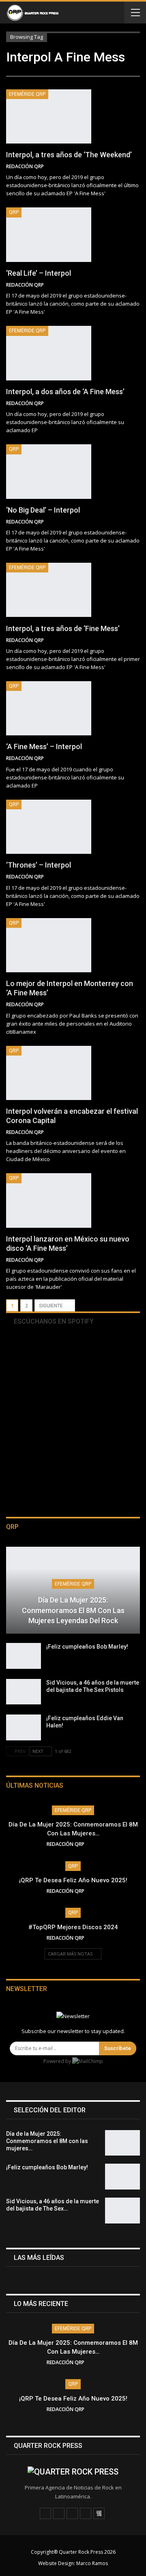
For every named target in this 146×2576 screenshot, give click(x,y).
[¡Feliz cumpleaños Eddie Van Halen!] (24, 1727)
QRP (14, 212)
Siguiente (52, 1306)
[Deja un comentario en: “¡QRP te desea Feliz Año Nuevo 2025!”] (97, 1891)
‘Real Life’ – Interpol (39, 273)
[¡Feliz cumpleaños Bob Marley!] (24, 1656)
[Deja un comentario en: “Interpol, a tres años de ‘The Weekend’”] (137, 167)
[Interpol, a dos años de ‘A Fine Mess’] (49, 353)
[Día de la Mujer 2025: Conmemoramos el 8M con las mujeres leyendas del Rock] (73, 1590)
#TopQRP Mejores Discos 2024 (73, 1927)
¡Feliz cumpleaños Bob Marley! (87, 1647)
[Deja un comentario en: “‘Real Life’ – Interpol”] (137, 285)
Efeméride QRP (27, 94)
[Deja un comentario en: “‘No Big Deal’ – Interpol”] (137, 522)
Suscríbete (118, 2048)
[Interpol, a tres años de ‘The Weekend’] (49, 116)
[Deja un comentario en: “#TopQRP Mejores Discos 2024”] (97, 1938)
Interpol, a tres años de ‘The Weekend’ (69, 155)
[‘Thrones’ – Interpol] (49, 827)
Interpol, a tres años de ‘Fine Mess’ (63, 628)
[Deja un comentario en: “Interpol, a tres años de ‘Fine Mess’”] (137, 640)
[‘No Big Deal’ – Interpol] (49, 471)
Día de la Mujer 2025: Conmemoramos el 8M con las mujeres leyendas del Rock (73, 1610)
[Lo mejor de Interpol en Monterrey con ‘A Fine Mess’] (49, 945)
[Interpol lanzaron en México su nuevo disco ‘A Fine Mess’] (49, 1200)
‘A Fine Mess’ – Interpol (44, 746)
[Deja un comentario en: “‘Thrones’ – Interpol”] (137, 877)
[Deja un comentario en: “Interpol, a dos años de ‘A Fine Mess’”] (137, 403)
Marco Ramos (92, 2563)
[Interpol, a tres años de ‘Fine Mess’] (49, 590)
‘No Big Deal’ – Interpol (43, 510)
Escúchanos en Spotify (53, 1321)
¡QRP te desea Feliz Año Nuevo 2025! (73, 1880)
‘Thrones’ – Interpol (39, 865)
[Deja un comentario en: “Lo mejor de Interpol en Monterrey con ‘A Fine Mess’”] (137, 1005)
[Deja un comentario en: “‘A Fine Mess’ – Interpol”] (137, 758)
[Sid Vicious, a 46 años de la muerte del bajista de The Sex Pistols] (24, 1692)
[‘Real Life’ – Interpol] (49, 234)
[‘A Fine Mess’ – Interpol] (49, 708)
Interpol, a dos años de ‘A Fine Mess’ (65, 392)
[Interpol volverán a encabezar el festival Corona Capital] (49, 1073)
